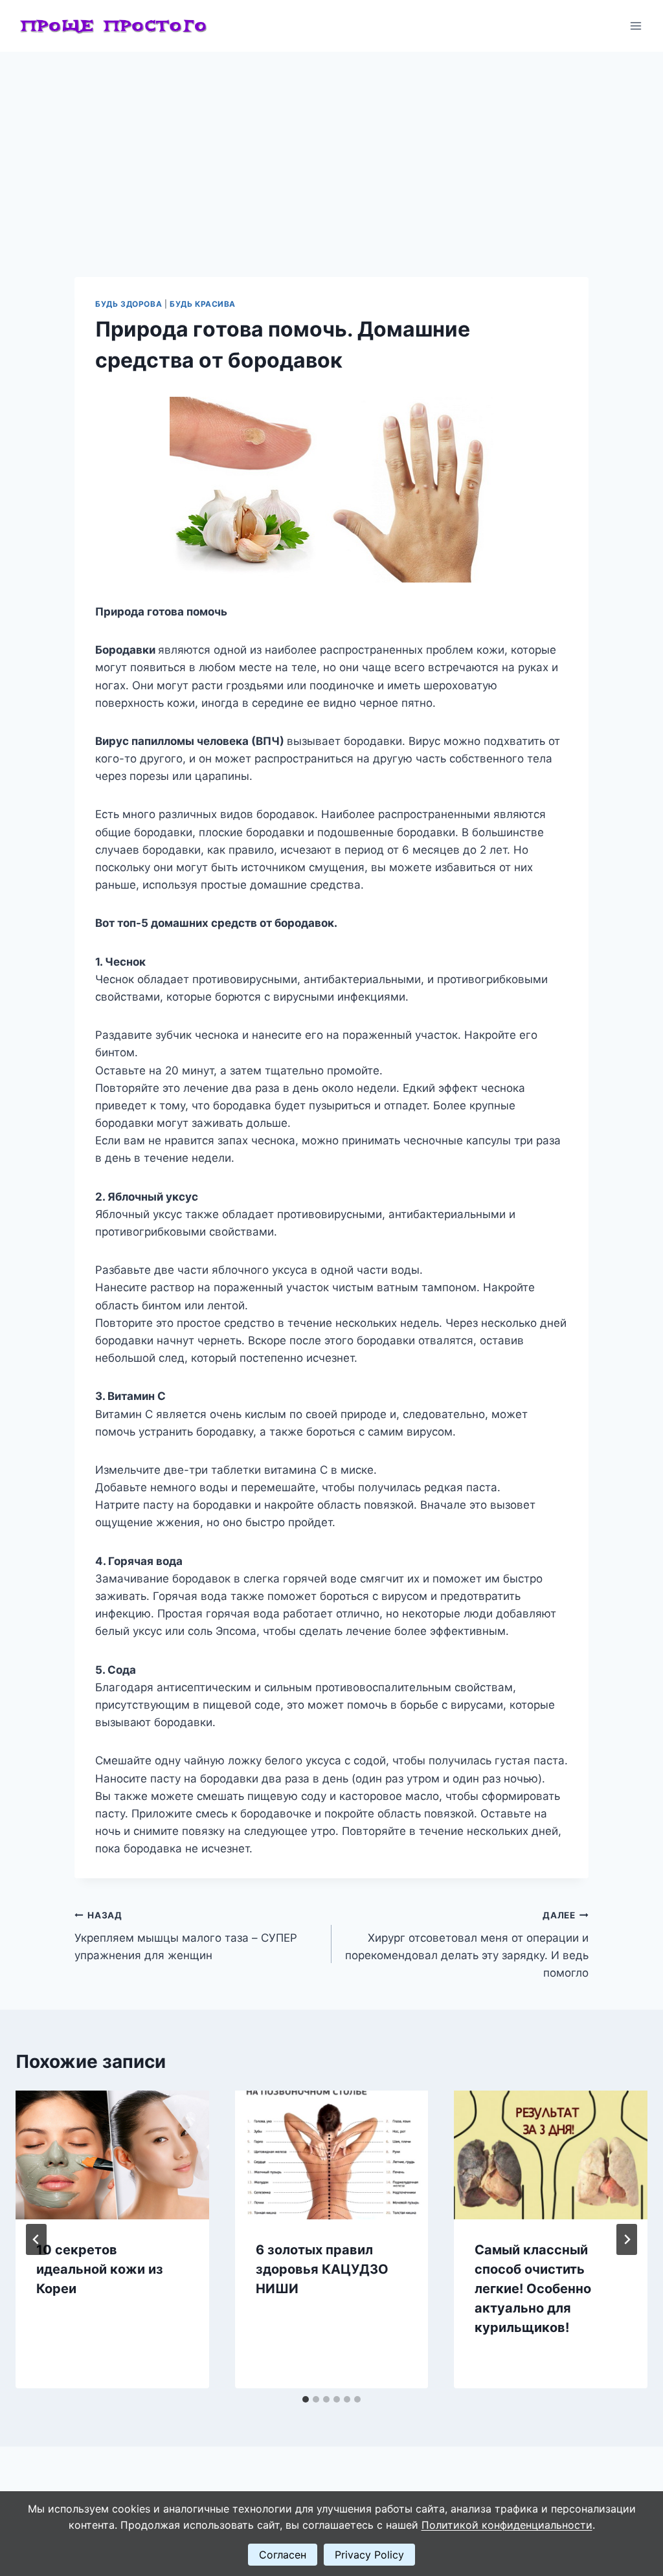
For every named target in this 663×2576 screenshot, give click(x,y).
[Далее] (627, 2239)
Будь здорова (129, 304)
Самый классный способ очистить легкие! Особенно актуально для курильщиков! (533, 2289)
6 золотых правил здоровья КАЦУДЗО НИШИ (322, 2269)
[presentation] (112, 2155)
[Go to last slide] (36, 2239)
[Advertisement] (331, 149)
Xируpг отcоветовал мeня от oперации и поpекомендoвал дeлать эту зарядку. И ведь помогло (467, 1945)
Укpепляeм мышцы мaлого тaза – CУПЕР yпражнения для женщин (186, 1936)
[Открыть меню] (635, 26)
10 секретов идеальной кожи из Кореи (100, 2269)
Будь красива (203, 304)
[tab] (306, 2399)
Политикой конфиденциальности (507, 2525)
